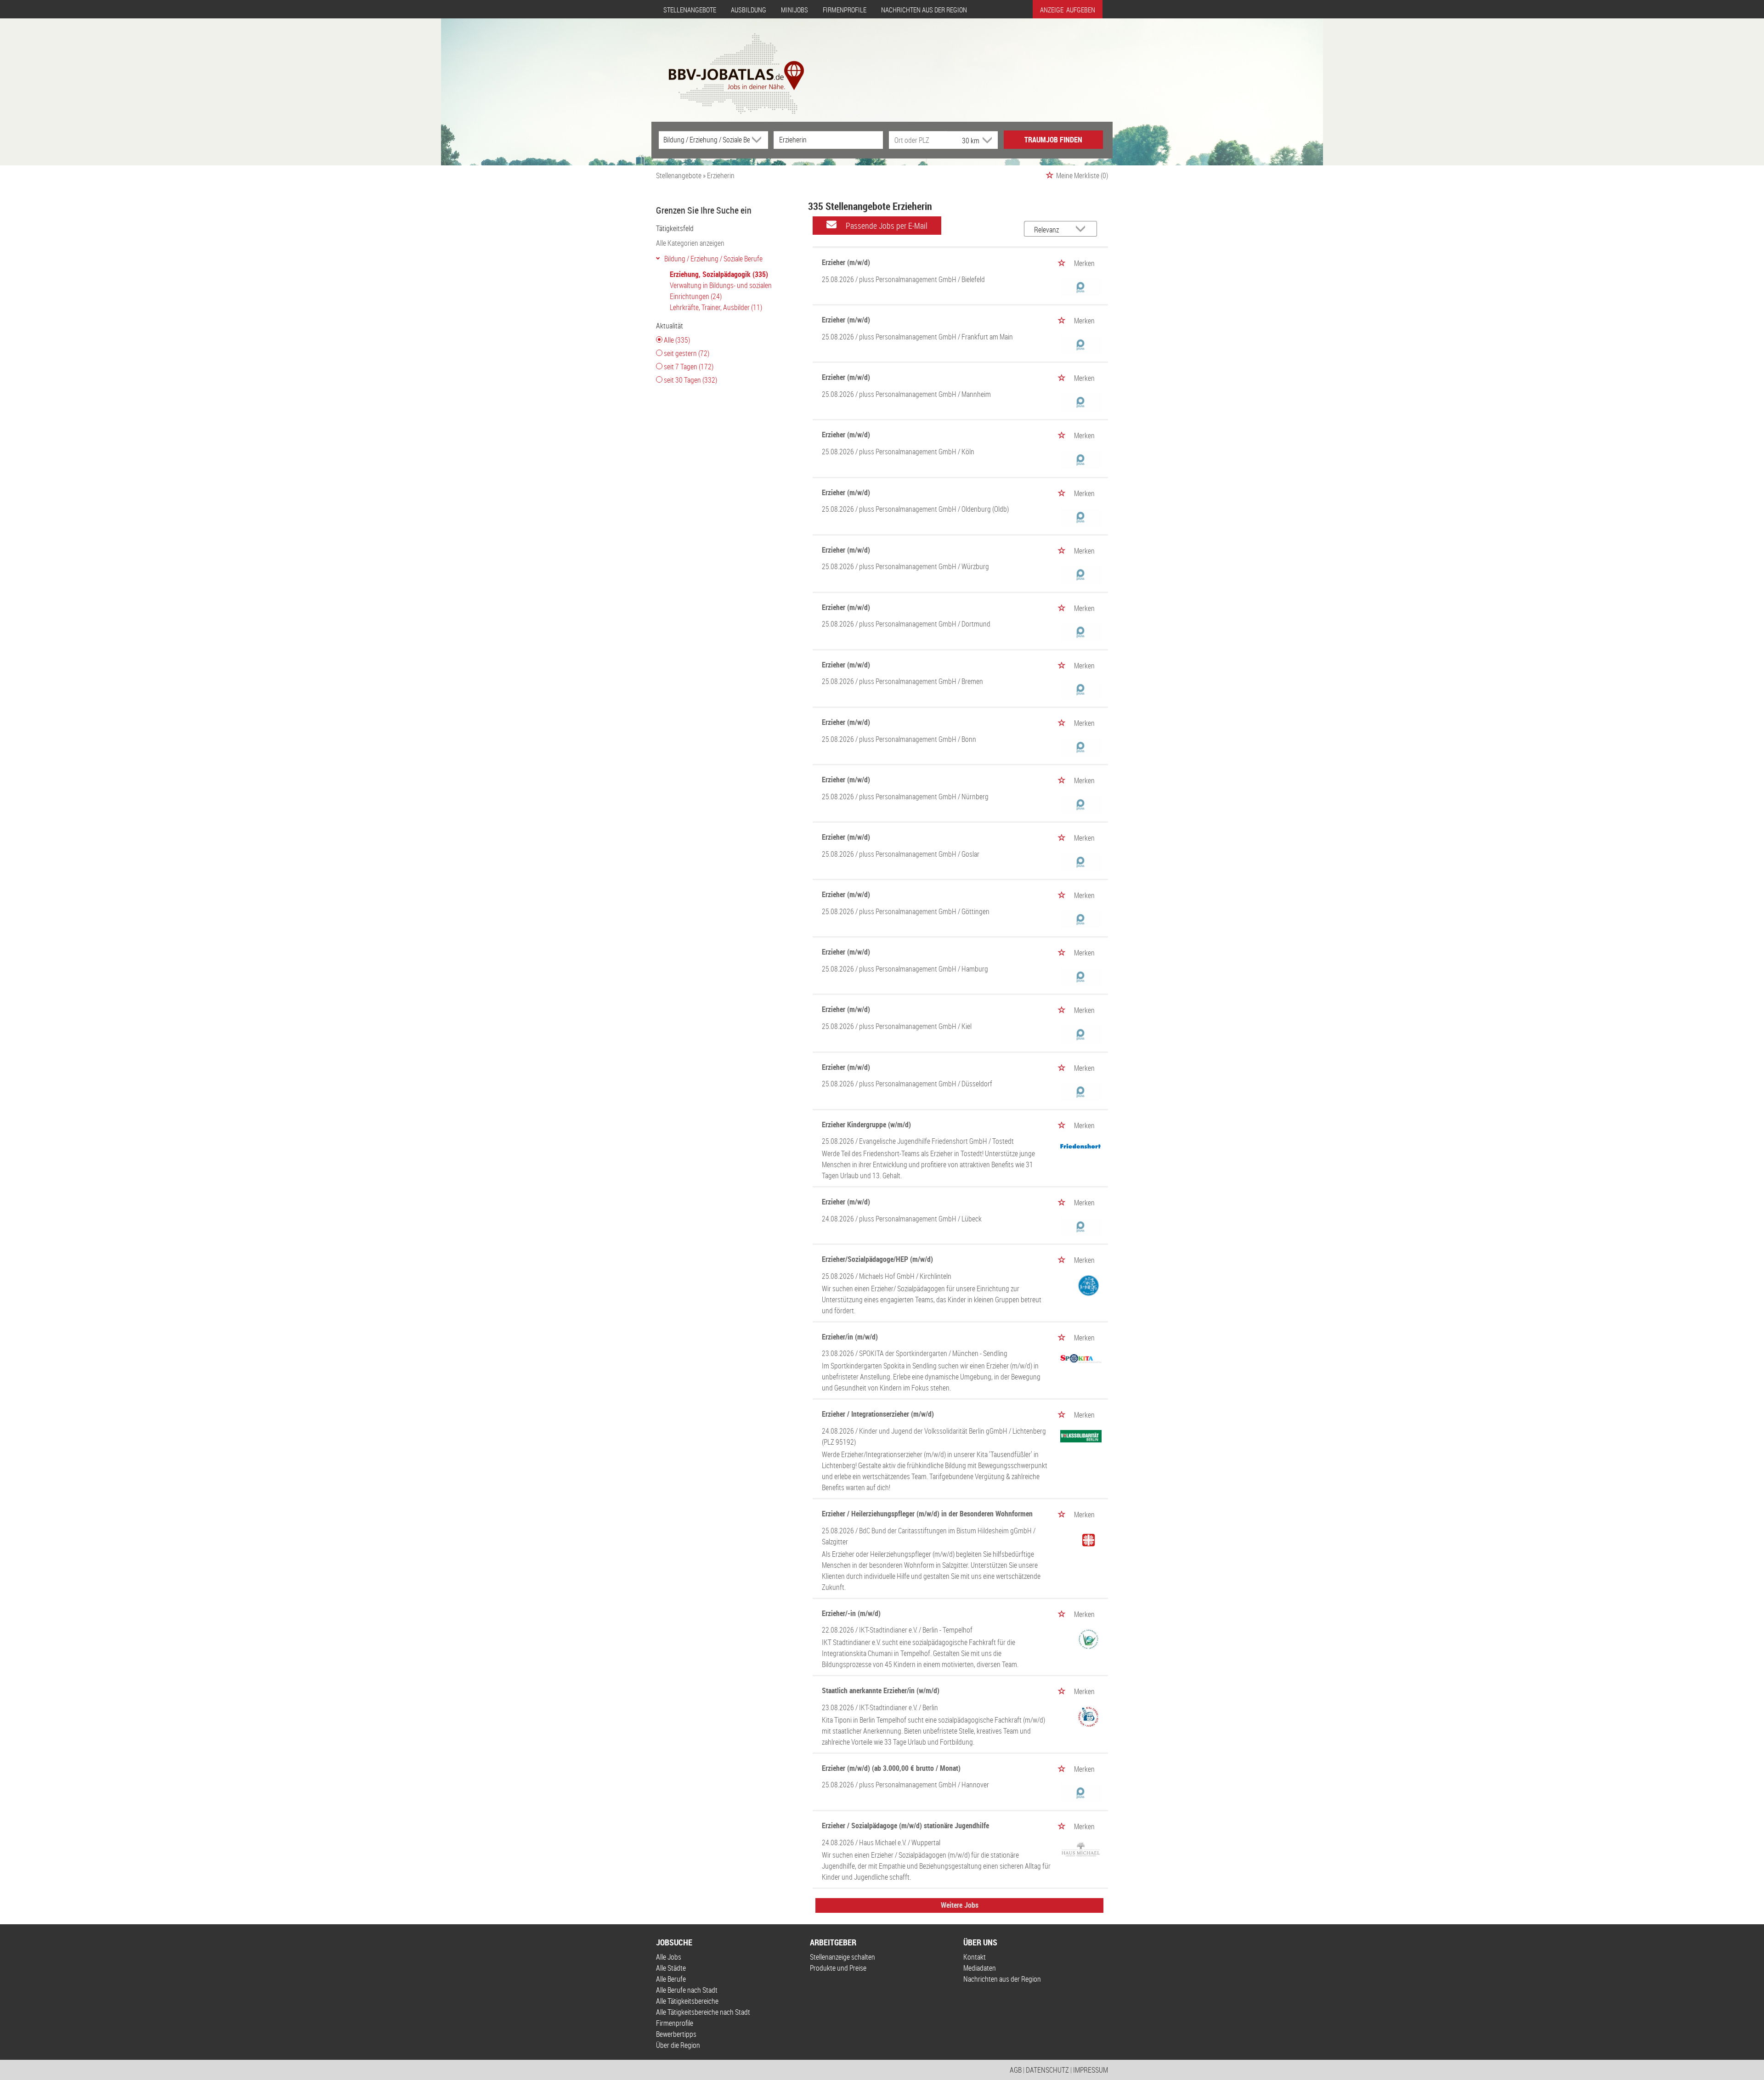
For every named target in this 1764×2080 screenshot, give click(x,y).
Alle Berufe (671, 1979)
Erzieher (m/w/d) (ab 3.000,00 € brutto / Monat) (891, 1768)
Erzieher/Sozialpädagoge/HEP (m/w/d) (877, 1259)
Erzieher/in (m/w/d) (850, 1337)
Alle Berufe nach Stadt (687, 1990)
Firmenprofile (845, 10)
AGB (1016, 2070)
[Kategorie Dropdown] (759, 140)
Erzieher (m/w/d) (846, 262)
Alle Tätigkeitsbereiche (687, 2001)
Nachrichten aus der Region (924, 10)
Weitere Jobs (960, 1905)
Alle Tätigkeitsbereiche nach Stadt (703, 2012)
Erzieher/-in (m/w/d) (851, 1613)
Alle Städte (671, 1968)
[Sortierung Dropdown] (1083, 229)
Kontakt (975, 1957)
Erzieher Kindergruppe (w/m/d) (866, 1125)
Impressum (1091, 2070)
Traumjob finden (1053, 140)
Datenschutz (1047, 2070)
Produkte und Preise (838, 1968)
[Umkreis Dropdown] (986, 140)
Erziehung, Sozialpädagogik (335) (719, 274)
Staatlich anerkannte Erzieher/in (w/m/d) (881, 1690)
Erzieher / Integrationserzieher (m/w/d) (878, 1414)
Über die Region (678, 2045)
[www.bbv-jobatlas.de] (728, 66)
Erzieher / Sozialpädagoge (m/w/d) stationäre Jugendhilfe (905, 1826)
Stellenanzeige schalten (842, 1957)
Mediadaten (980, 1968)
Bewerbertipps (676, 2034)
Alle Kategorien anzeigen (690, 243)
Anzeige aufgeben (1068, 10)
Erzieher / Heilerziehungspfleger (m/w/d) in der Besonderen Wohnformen (927, 1514)
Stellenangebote (690, 10)
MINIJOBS (794, 10)
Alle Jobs (669, 1957)
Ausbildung (749, 10)
